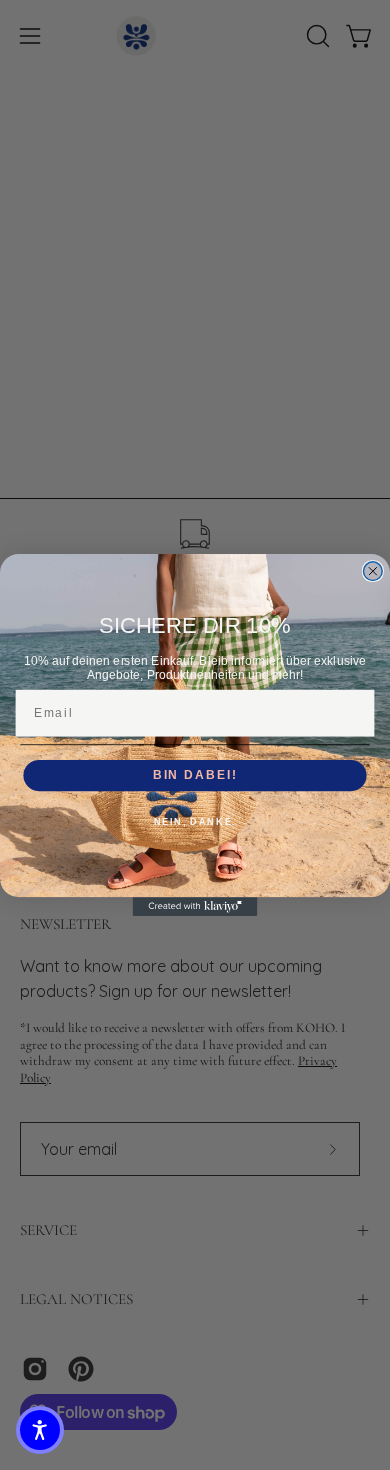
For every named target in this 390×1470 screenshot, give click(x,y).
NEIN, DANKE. (195, 822)
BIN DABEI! (195, 775)
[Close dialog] (372, 571)
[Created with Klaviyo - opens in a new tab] (195, 906)
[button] (40, 1430)
